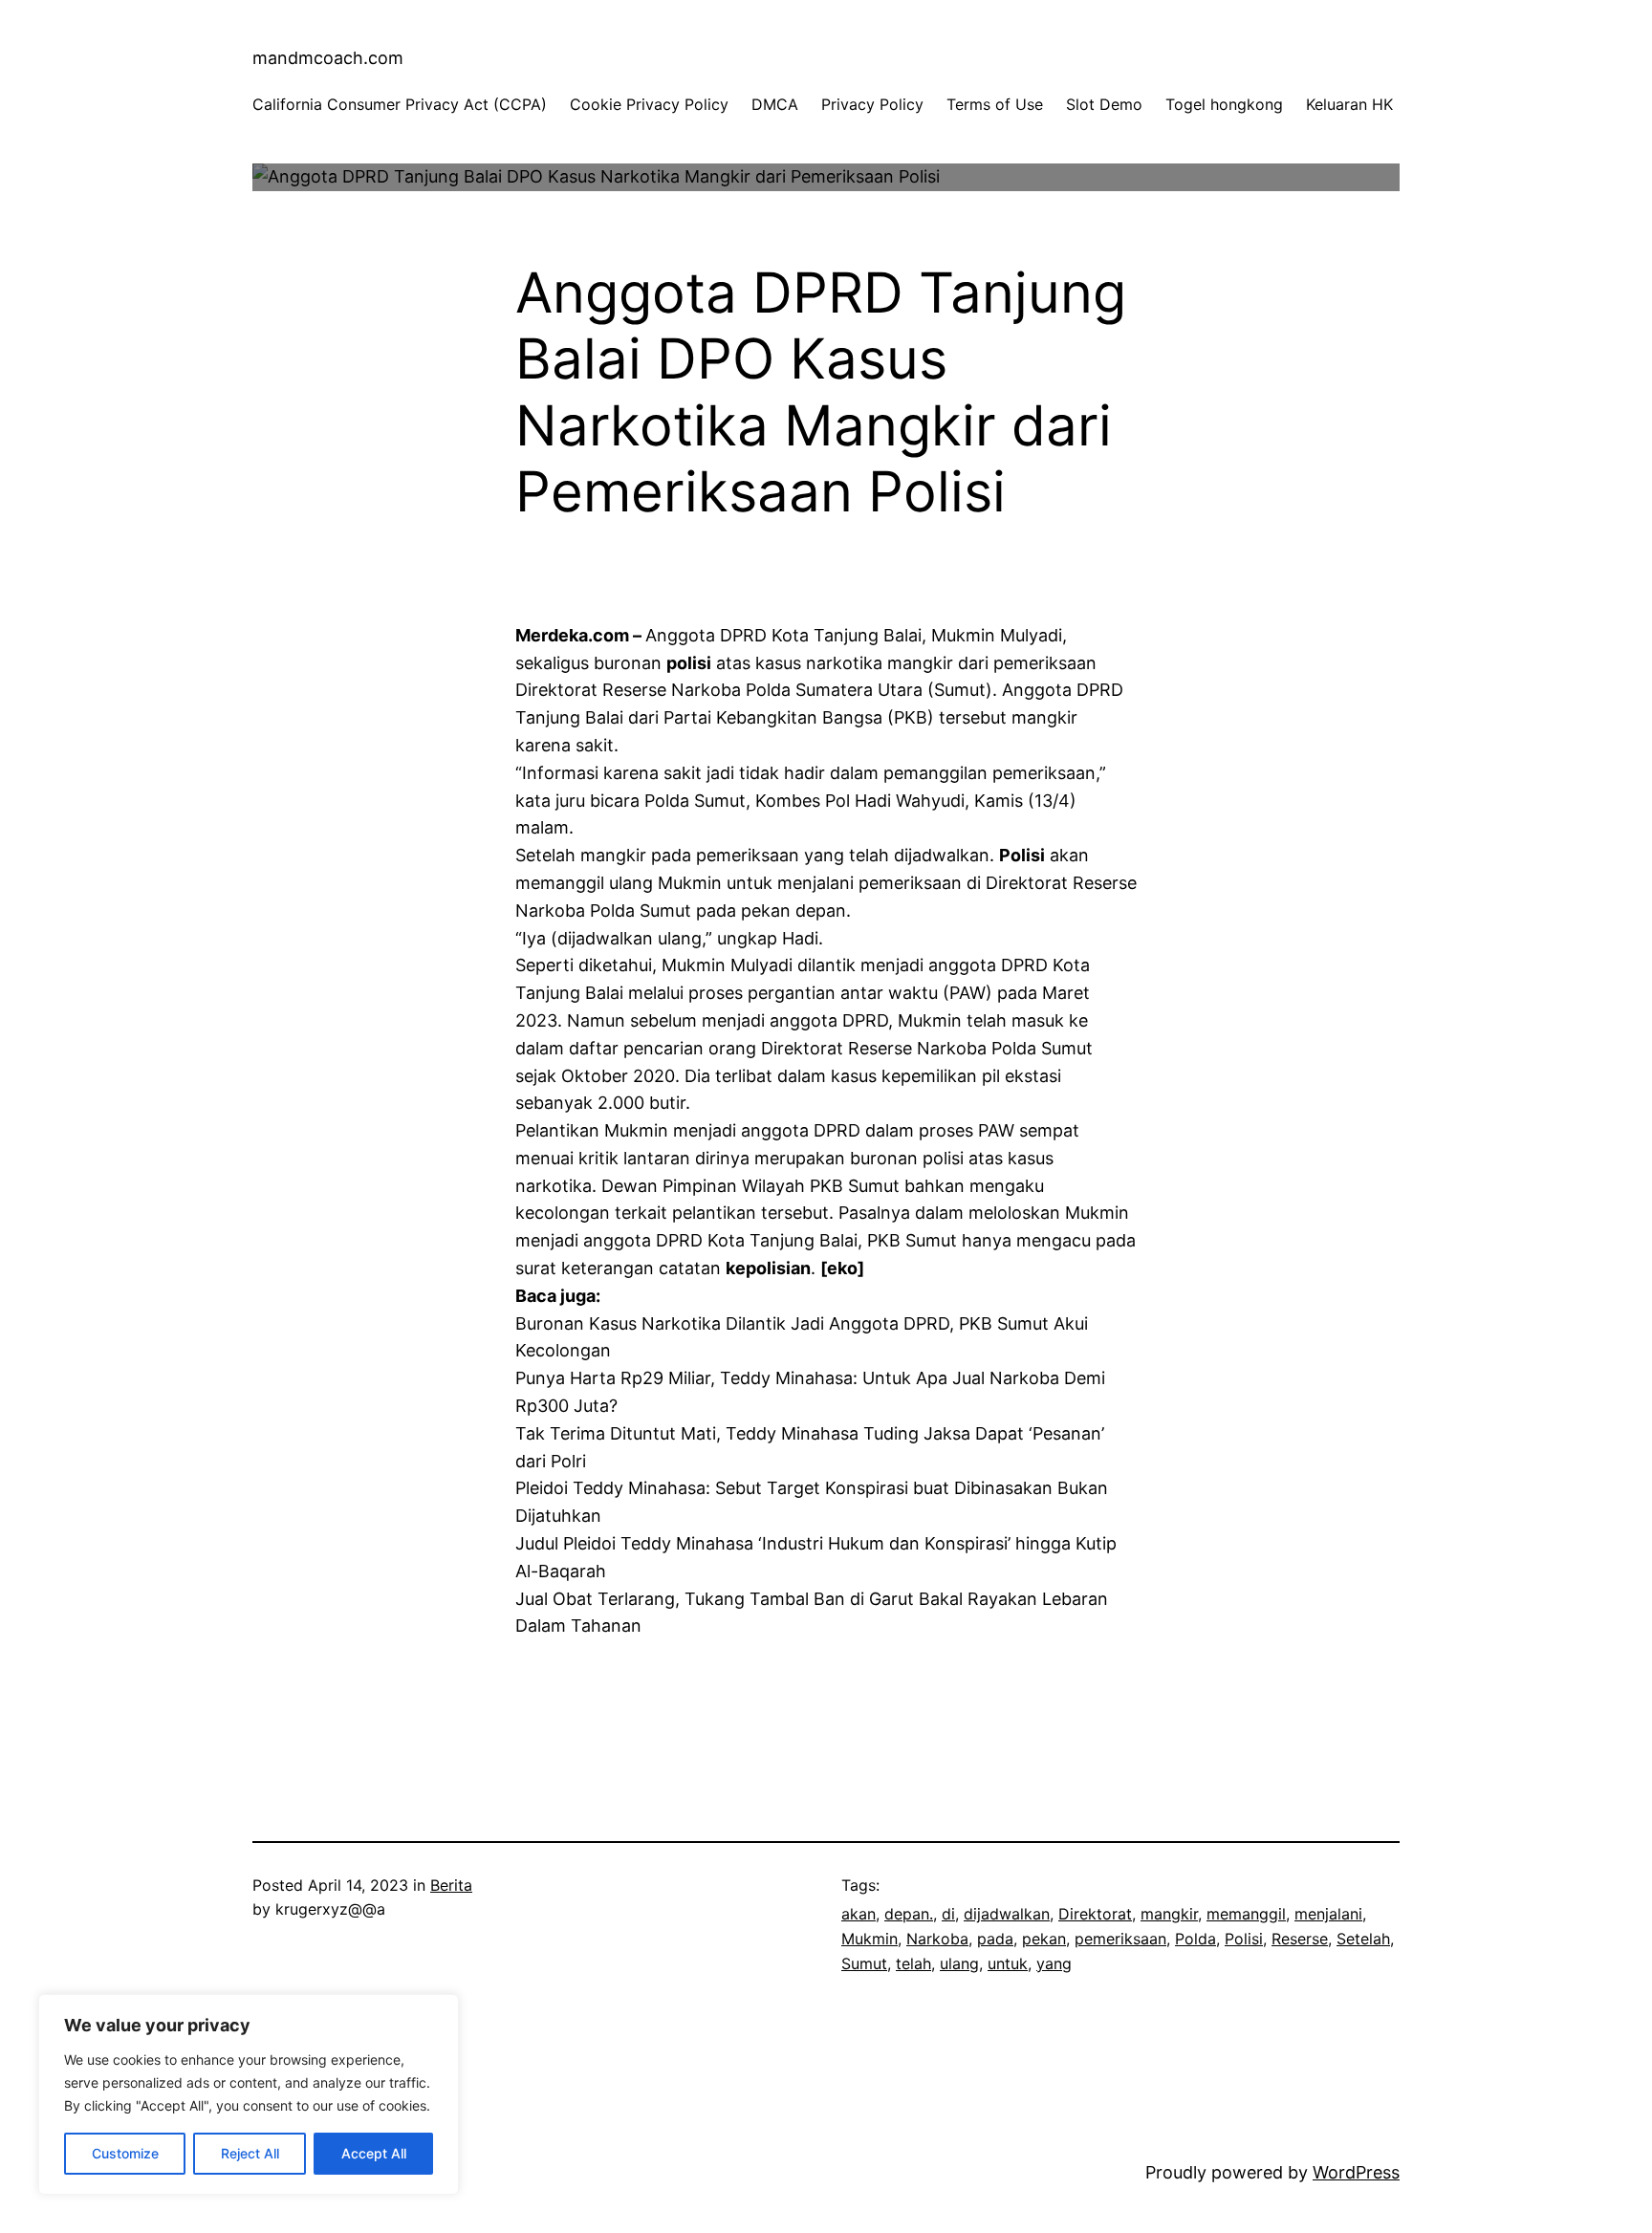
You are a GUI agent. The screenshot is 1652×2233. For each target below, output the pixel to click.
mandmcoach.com (328, 58)
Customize (125, 2153)
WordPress (1356, 2172)
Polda (1196, 1939)
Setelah (1363, 1939)
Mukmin (869, 1939)
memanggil (1246, 1914)
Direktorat (1095, 1914)
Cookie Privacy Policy (649, 104)
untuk (1008, 1963)
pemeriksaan (1120, 1939)
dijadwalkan (1007, 1914)
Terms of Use (995, 104)
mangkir (1169, 1914)
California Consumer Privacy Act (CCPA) (400, 104)
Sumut (864, 1963)
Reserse (1300, 1939)
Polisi (1244, 1939)
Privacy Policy (872, 104)
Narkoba (937, 1939)
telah (913, 1963)
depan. (909, 1914)
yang (1054, 1963)
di (948, 1914)
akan (859, 1914)
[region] (249, 2094)
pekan (1044, 1939)
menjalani (1328, 1914)
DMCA (775, 104)
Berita (451, 1885)
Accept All (374, 2153)
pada (995, 1939)
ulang (959, 1963)
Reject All (250, 2153)
